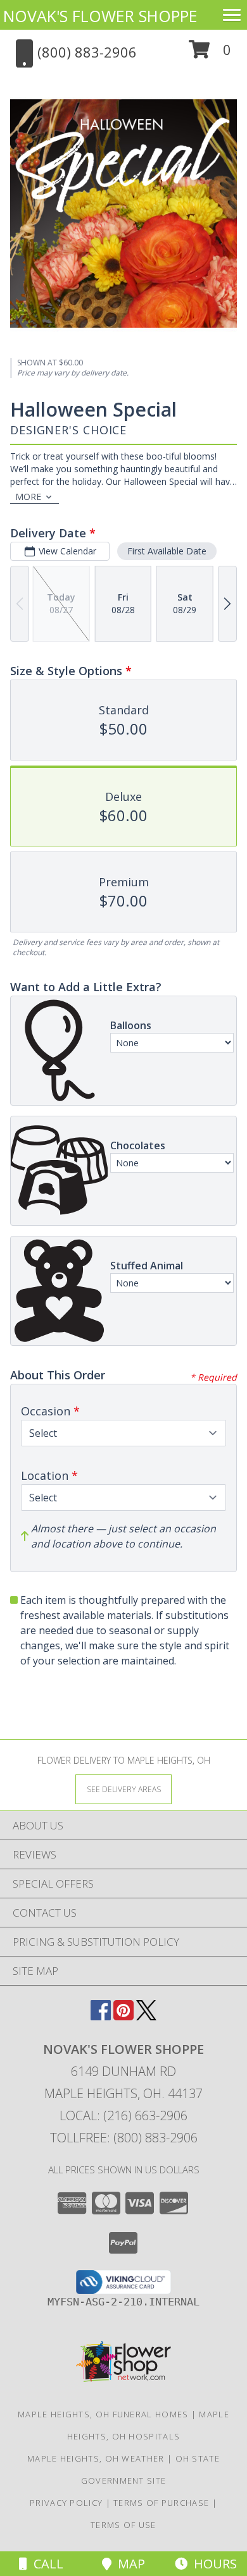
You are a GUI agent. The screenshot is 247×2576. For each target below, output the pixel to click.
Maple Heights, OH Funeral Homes (103, 2414)
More (28, 497)
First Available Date (167, 551)
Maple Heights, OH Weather (96, 2458)
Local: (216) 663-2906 (123, 2115)
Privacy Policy (66, 2503)
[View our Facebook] (101, 2016)
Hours (212, 2564)
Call (45, 2564)
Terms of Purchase (161, 2503)
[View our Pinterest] (123, 2016)
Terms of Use (123, 2525)
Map (128, 2564)
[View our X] (146, 2016)
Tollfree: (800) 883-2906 (124, 2138)
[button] (210, 54)
